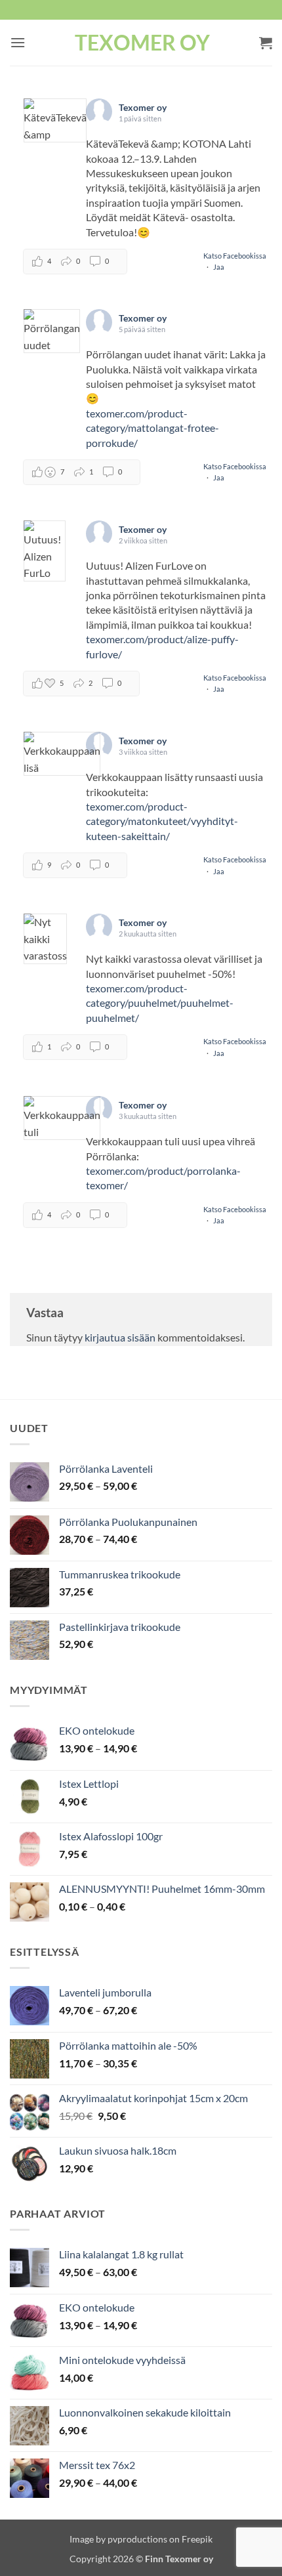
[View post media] (55, 120)
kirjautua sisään (120, 1337)
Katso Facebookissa (235, 256)
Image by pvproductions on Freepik (141, 2539)
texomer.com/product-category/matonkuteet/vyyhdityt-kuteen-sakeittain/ (162, 821)
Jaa (219, 267)
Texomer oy (142, 43)
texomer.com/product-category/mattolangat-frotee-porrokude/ (152, 428)
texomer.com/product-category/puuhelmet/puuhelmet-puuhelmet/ (160, 1003)
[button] (18, 42)
